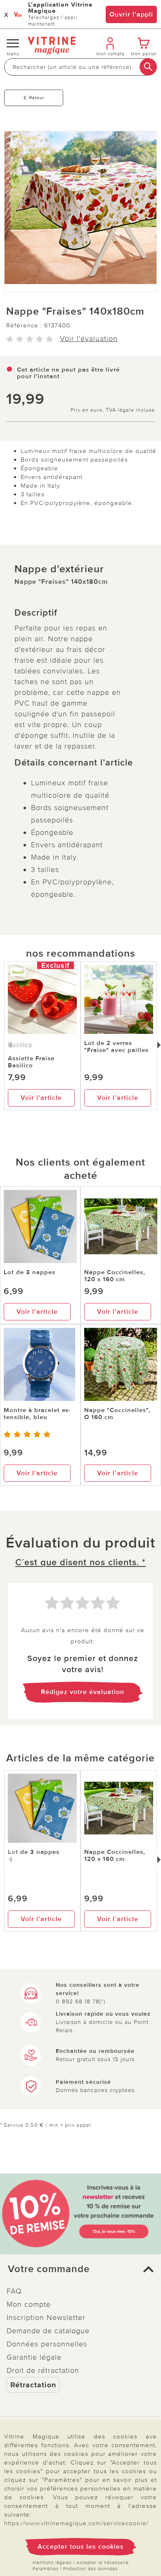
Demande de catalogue (48, 2331)
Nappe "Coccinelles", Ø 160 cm (117, 1414)
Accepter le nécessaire (103, 2563)
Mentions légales (52, 2563)
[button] (80, 2269)
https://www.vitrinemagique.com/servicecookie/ (76, 2523)
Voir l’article (41, 1098)
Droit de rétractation (43, 2370)
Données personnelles (47, 2344)
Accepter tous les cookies (81, 2547)
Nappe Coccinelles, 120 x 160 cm (115, 1276)
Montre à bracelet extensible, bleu (37, 1414)
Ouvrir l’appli (131, 14)
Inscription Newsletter (46, 2318)
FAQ (14, 2291)
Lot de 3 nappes (30, 1272)
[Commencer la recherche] (148, 67)
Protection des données (90, 2569)
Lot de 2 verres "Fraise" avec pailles (116, 1046)
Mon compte (29, 2304)
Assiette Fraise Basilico (31, 1062)
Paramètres (46, 2569)
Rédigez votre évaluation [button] (83, 1692)
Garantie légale (34, 2357)
